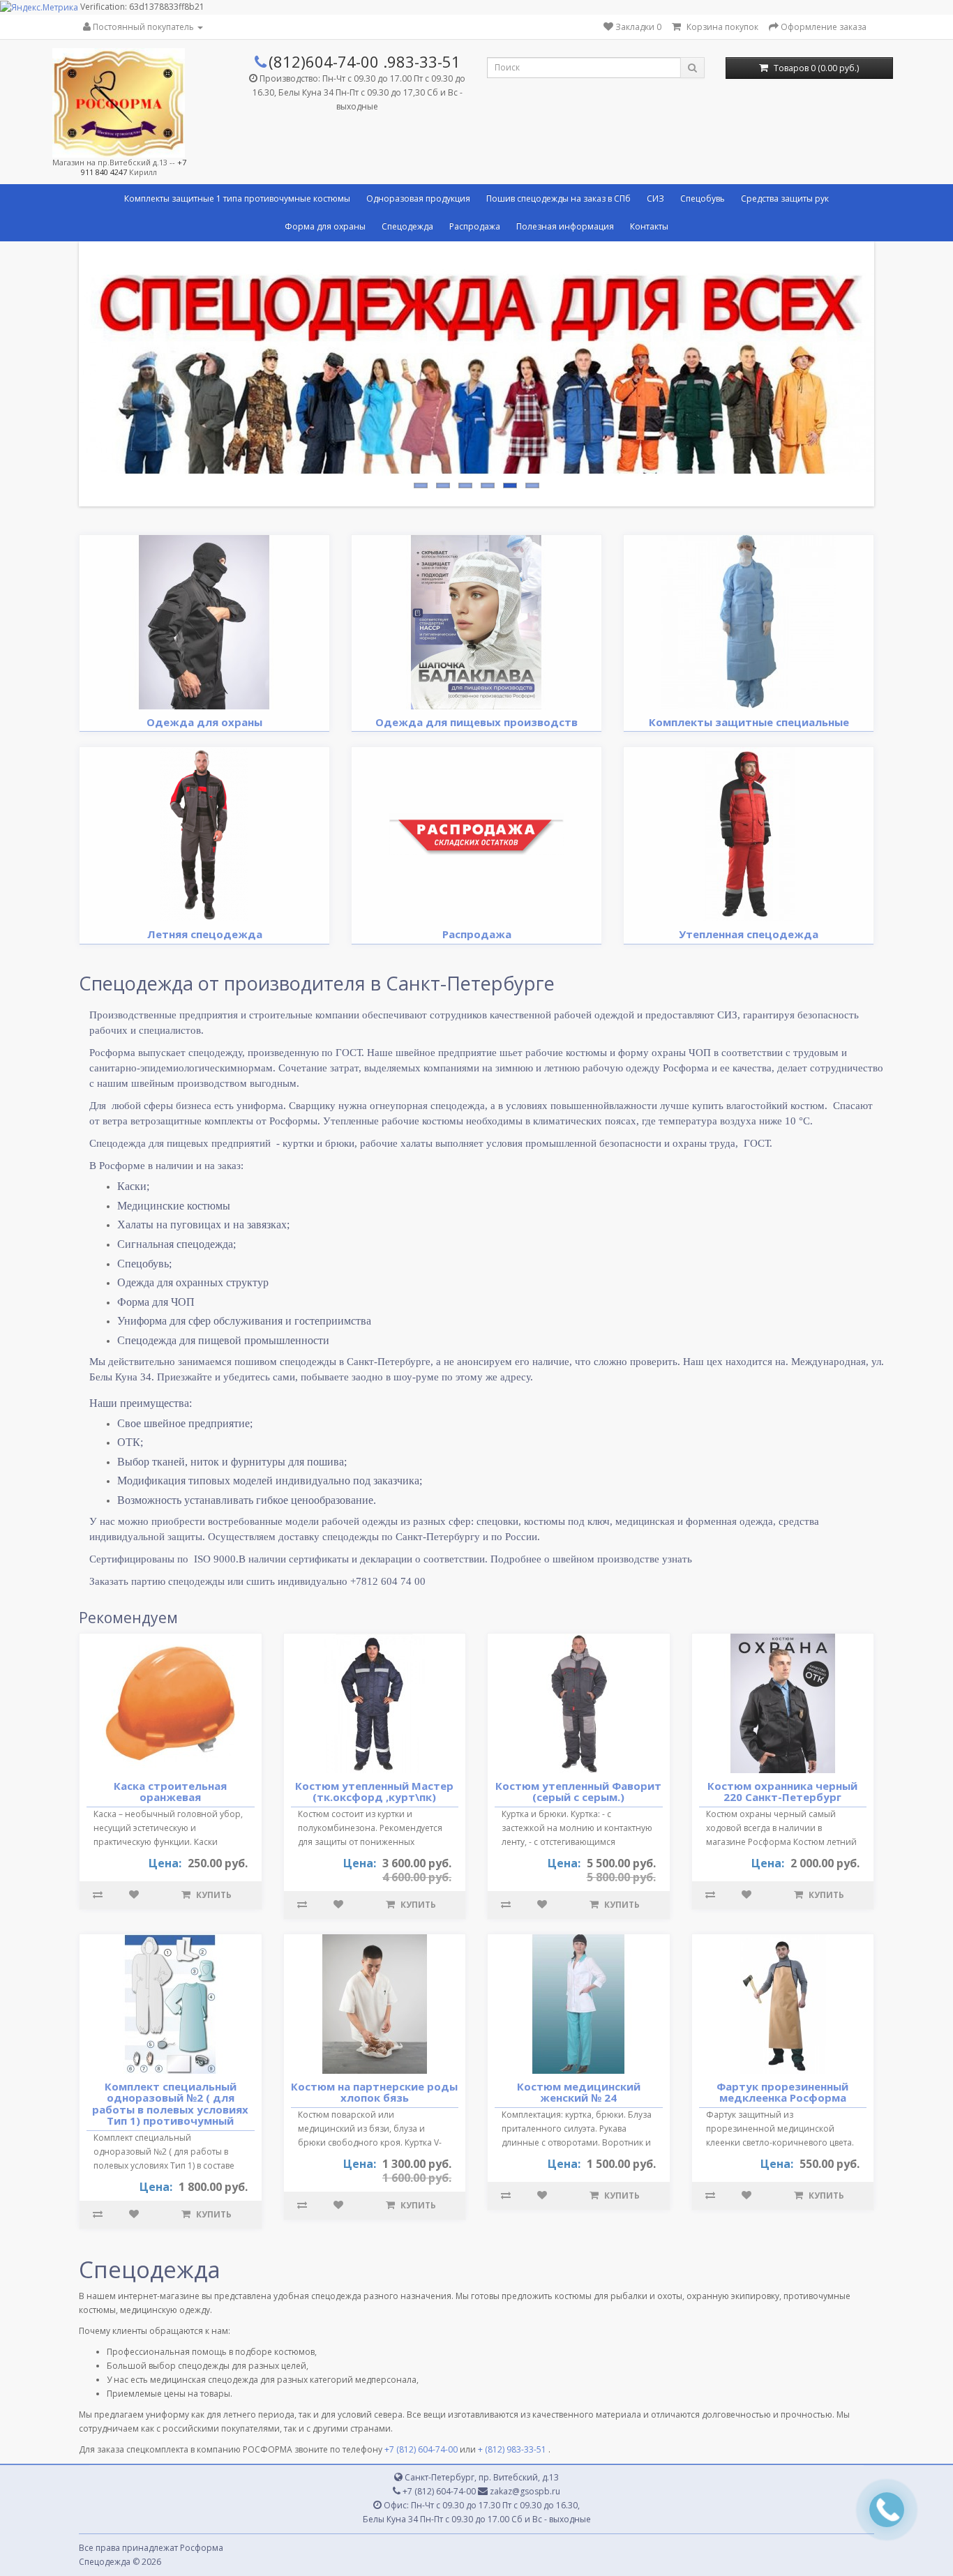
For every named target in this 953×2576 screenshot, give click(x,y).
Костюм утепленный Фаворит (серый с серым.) (578, 1792)
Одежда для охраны (204, 722)
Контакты (649, 226)
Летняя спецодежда (205, 934)
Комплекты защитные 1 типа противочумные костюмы (237, 198)
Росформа (202, 2548)
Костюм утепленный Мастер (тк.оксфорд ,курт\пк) (374, 1792)
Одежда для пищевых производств (476, 722)
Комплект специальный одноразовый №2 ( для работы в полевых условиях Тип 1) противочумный (170, 2104)
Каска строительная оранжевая (170, 1792)
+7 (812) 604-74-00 (421, 2449)
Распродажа (475, 226)
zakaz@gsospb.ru (524, 2491)
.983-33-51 (422, 61)
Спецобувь (703, 198)
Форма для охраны (325, 226)
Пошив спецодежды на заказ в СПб (558, 198)
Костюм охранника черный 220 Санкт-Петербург (782, 1792)
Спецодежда (407, 226)
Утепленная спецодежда (749, 934)
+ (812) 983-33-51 (512, 2449)
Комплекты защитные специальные (749, 722)
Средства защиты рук (785, 198)
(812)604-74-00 (324, 61)
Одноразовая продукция (418, 198)
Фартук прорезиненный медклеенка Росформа (782, 2092)
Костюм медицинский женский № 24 (579, 2092)
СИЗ (655, 198)
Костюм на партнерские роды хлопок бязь (374, 2092)
